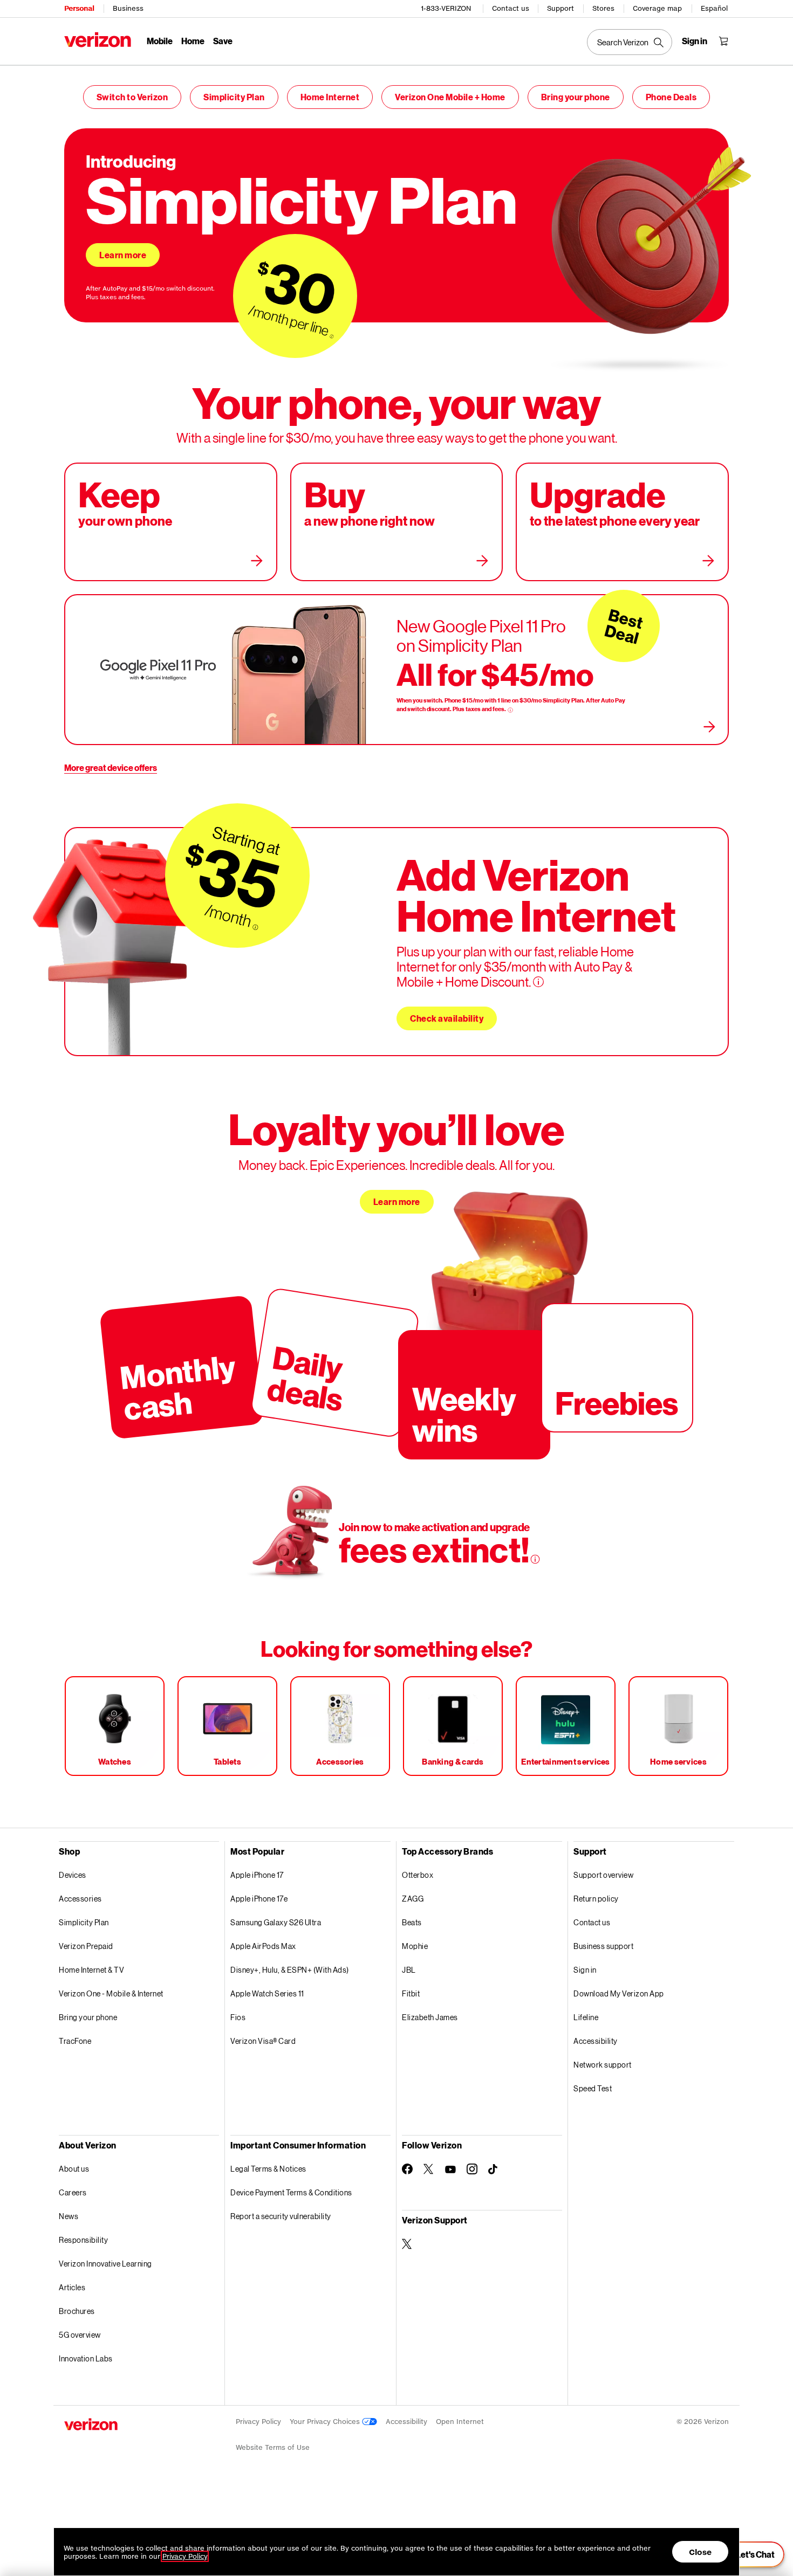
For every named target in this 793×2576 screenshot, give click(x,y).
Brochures (77, 2311)
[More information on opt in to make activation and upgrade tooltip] (535, 1559)
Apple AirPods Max (263, 1946)
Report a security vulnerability (281, 2216)
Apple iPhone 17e (259, 1899)
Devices (73, 1875)
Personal (79, 8)
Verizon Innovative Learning (105, 2264)
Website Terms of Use (273, 2447)
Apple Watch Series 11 (267, 1993)
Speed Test (593, 2088)
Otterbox (418, 1875)
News (69, 2216)
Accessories (80, 1899)
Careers (73, 2192)
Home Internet (330, 97)
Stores (603, 8)
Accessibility (596, 2041)
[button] (774, 2518)
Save (223, 41)
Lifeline (586, 2017)
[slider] (749, 2554)
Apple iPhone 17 (257, 1875)
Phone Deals (671, 97)
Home (193, 41)
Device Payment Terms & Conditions (291, 2192)
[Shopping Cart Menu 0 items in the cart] (723, 41)
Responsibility (83, 2240)
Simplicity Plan (234, 97)
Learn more (123, 255)
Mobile (160, 41)
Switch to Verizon (132, 97)
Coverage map (657, 8)
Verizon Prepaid (86, 1946)
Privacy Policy (258, 2422)
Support (560, 8)
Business (128, 8)
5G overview (80, 2335)
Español (714, 8)
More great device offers (111, 767)
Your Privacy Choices (326, 2422)
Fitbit (411, 1993)
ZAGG (413, 1899)
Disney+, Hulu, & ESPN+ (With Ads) (290, 1970)
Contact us (511, 8)
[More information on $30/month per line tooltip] (331, 336)
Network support (603, 2065)
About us (74, 2169)
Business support (603, 1946)
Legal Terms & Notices (268, 2169)
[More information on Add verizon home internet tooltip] (538, 982)
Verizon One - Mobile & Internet (111, 1993)
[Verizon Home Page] (98, 40)
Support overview (603, 1875)
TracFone (75, 2041)
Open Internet (460, 2422)
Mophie (415, 1946)
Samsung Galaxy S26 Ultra (276, 1922)
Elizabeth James (430, 2017)
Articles (72, 2287)
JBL (409, 1970)
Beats (412, 1922)
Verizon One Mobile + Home (450, 97)
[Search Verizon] (630, 42)
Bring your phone (576, 97)
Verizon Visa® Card (263, 2041)
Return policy (596, 1899)
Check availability (447, 1018)
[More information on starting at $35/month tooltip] (255, 928)
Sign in (585, 1970)
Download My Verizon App (619, 1993)
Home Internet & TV (91, 1970)
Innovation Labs (86, 2358)
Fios (238, 2017)
